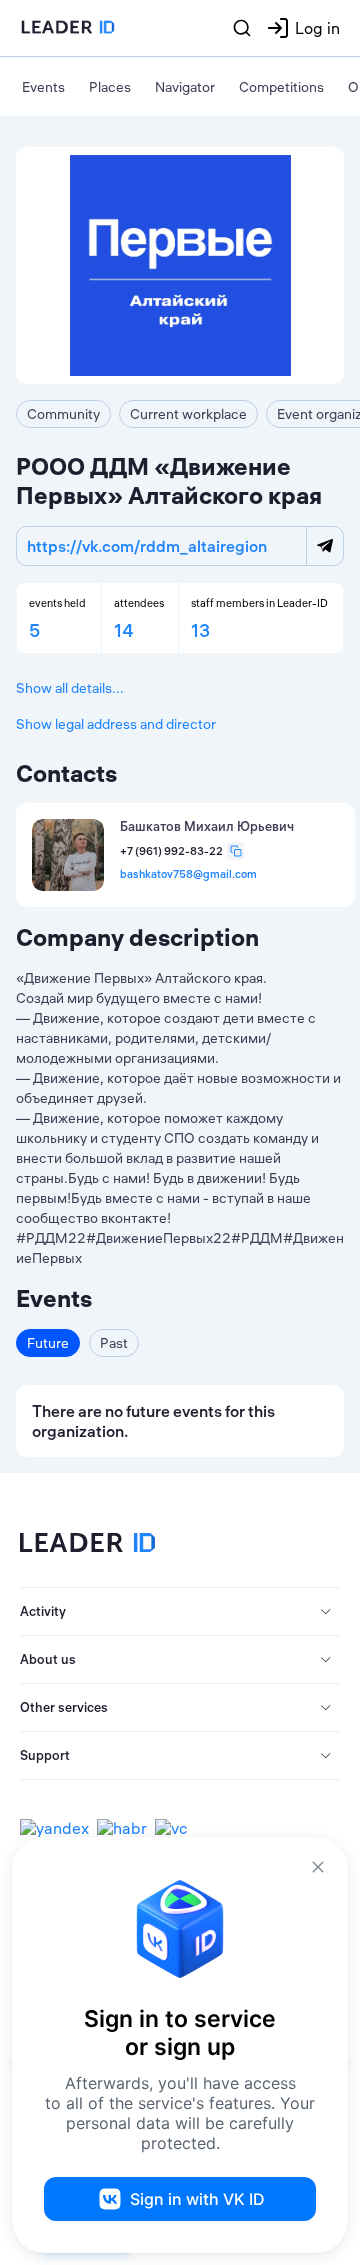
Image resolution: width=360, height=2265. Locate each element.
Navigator (185, 87)
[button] (180, 1612)
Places (110, 87)
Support (45, 1755)
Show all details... (70, 688)
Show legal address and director (116, 724)
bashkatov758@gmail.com (188, 874)
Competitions (281, 87)
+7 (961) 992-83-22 (171, 851)
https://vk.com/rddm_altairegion (147, 546)
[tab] (180, 1612)
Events (43, 87)
